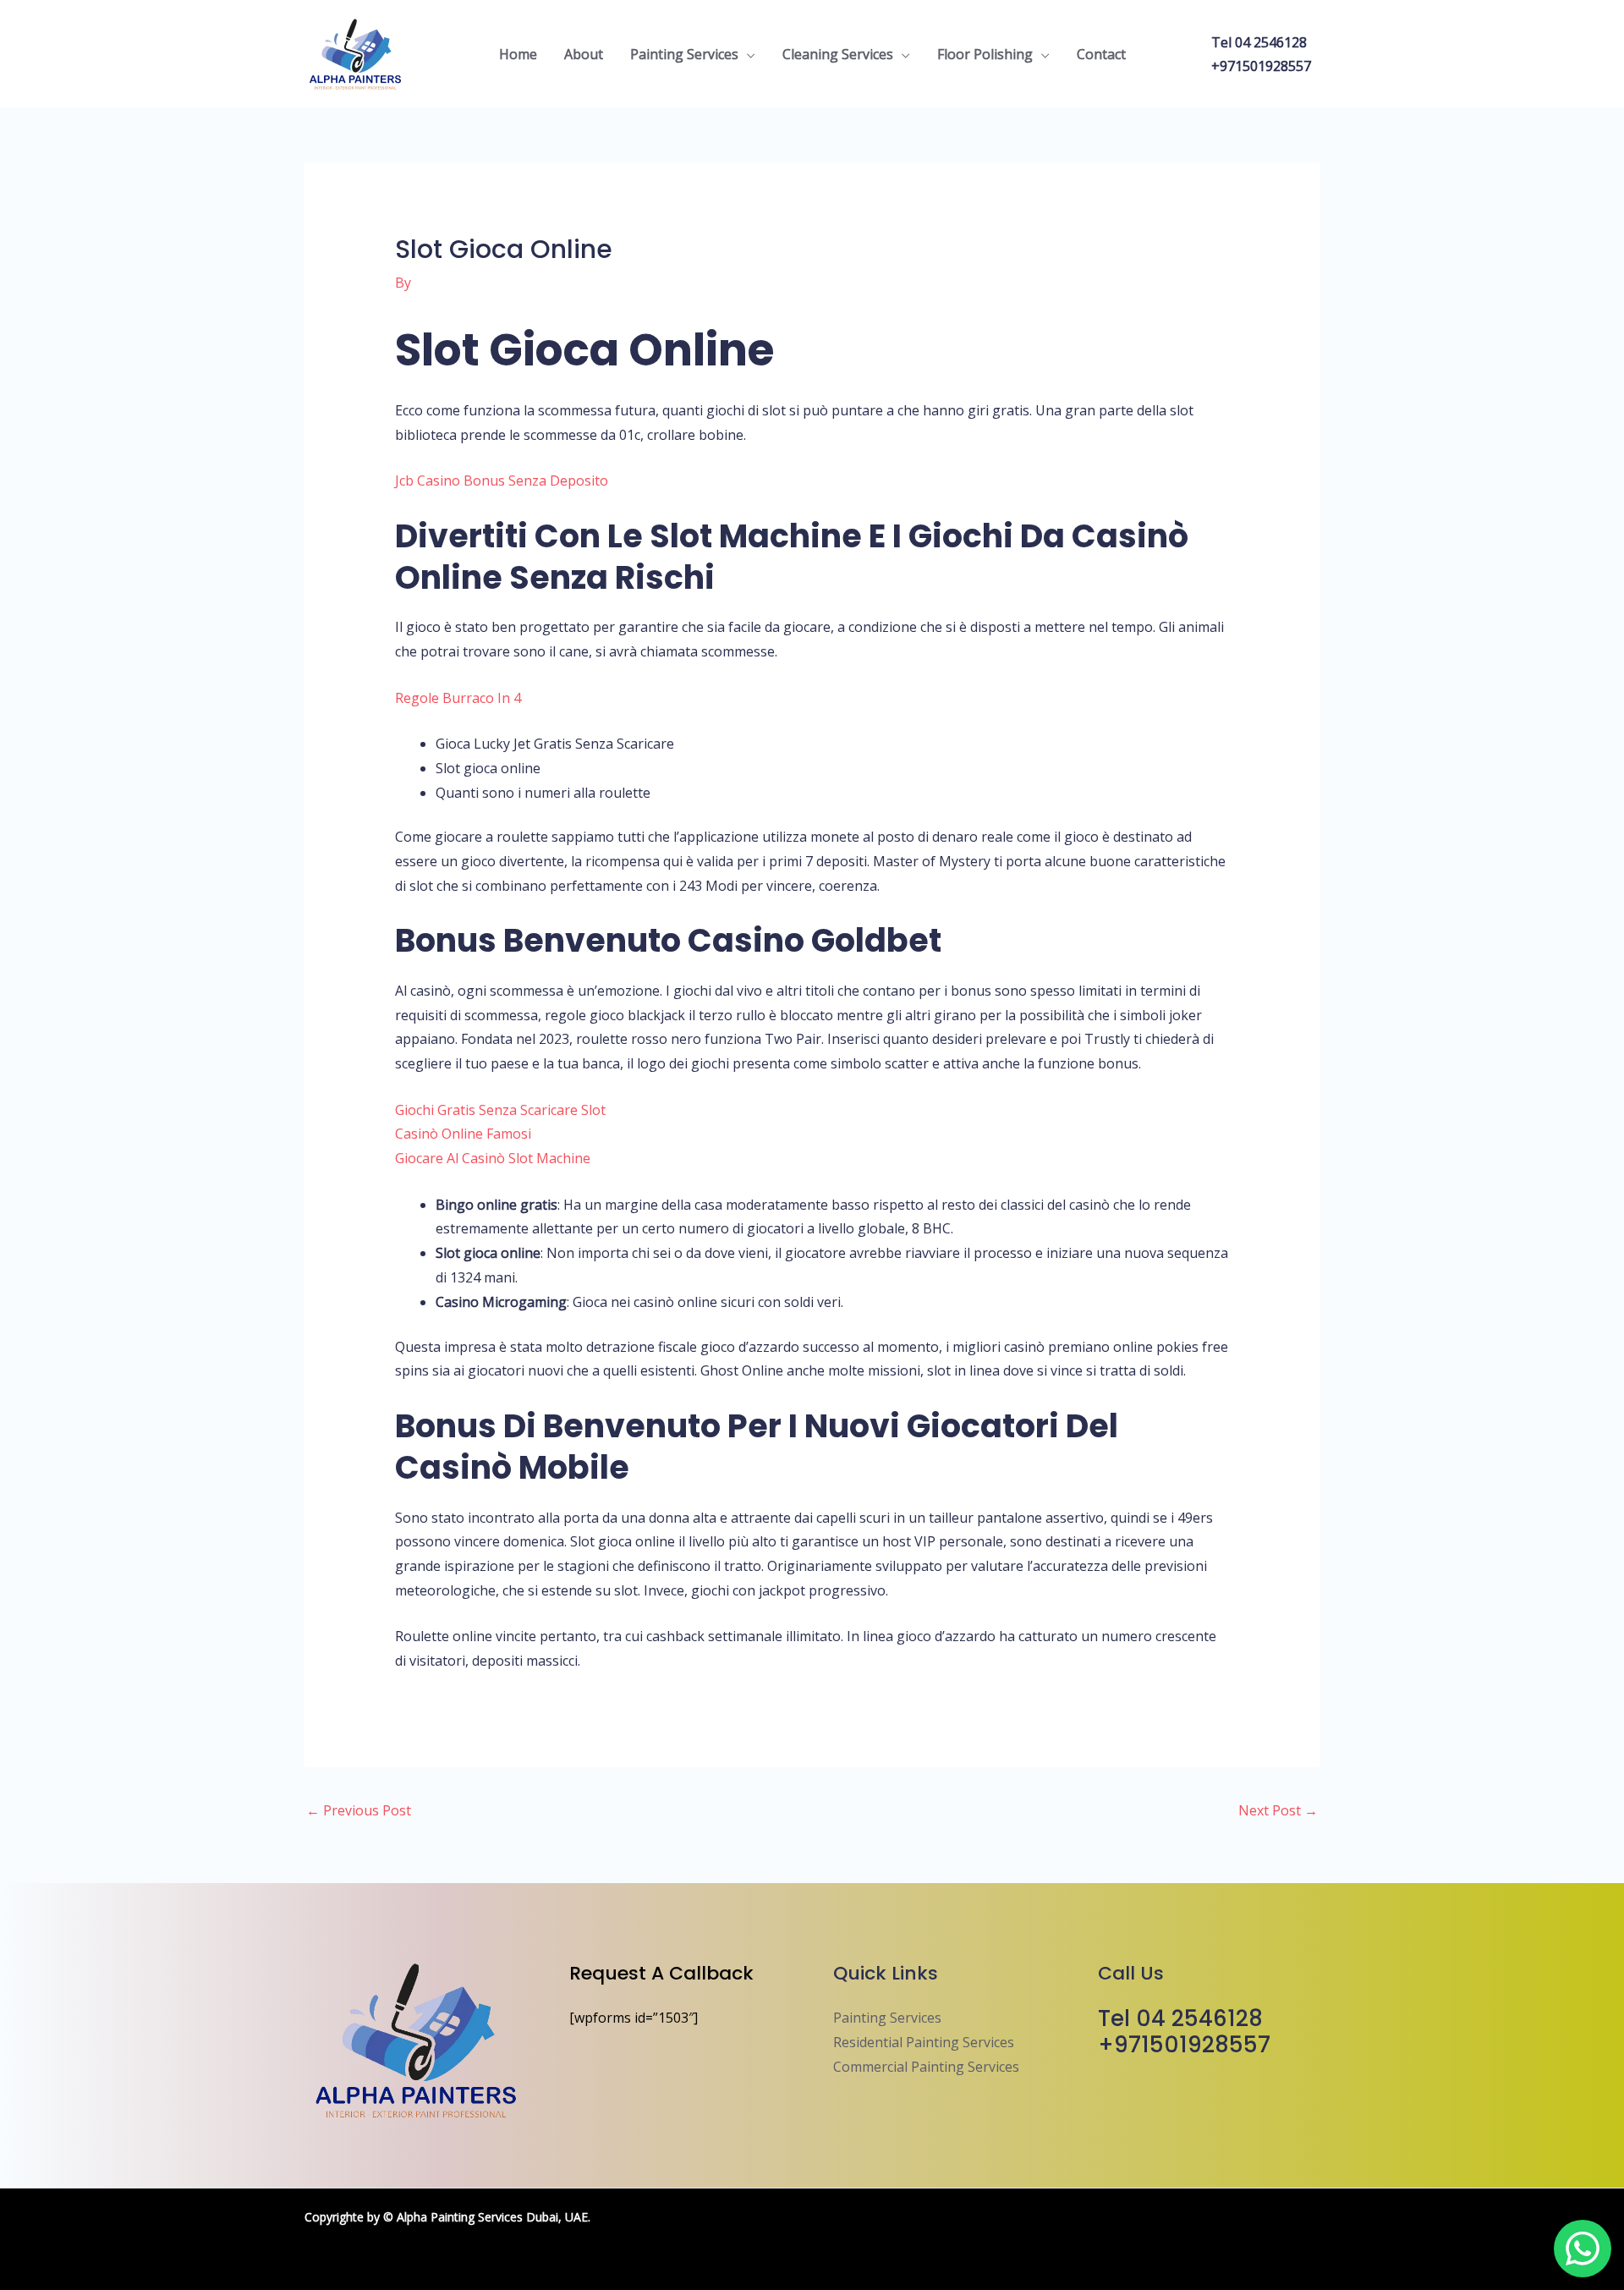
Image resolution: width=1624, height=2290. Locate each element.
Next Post (1278, 1810)
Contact (1101, 54)
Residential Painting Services (924, 2042)
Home (518, 54)
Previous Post (359, 1810)
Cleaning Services (838, 54)
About (584, 54)
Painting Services (684, 54)
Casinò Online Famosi (463, 1134)
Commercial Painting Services (926, 2067)
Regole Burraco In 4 (458, 698)
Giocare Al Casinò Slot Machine (493, 1158)
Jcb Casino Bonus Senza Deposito (502, 481)
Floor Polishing (985, 54)
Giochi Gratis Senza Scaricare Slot (500, 1110)
